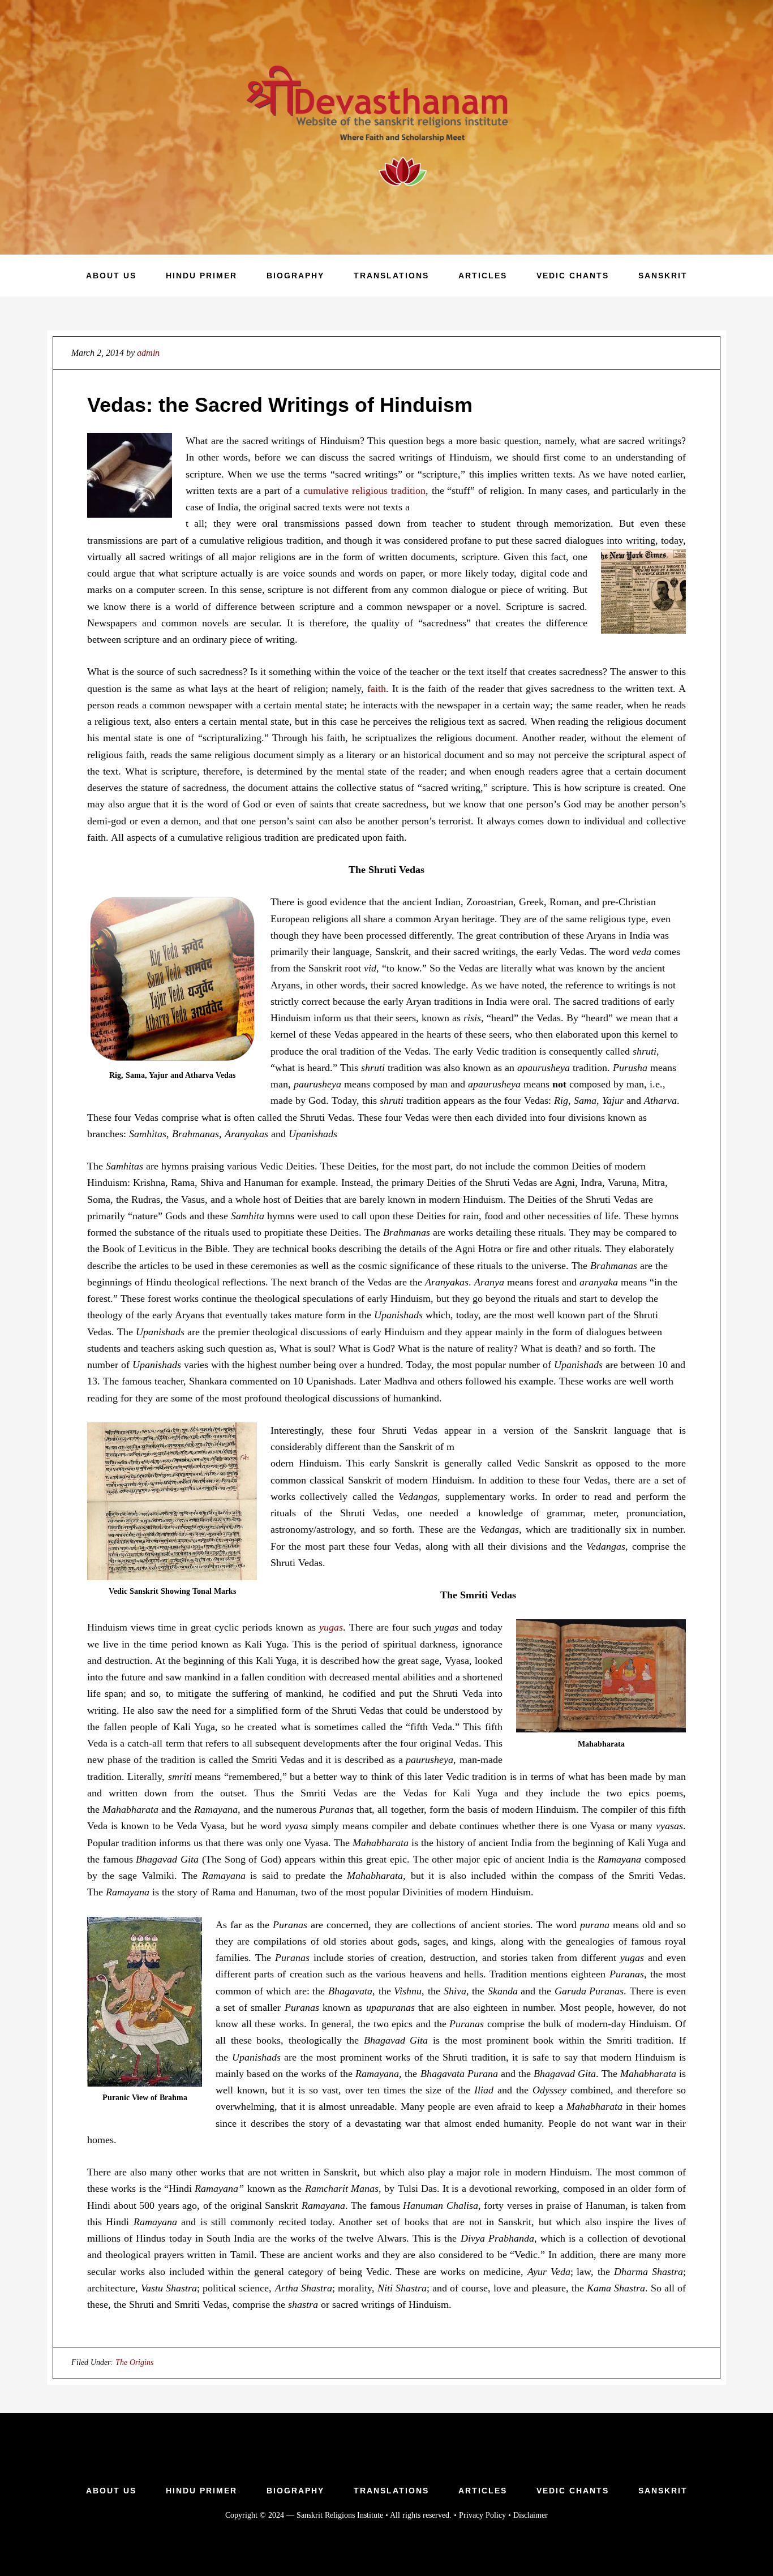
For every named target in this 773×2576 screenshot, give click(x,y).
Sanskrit (663, 2491)
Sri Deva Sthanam (386, 127)
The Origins (134, 2362)
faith (377, 689)
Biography (295, 2491)
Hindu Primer (201, 2491)
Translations (391, 2491)
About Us (111, 2491)
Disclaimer (531, 2515)
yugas (331, 1627)
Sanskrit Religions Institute (340, 2515)
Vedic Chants (573, 2491)
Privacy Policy (482, 2515)
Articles (483, 2491)
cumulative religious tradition (364, 491)
